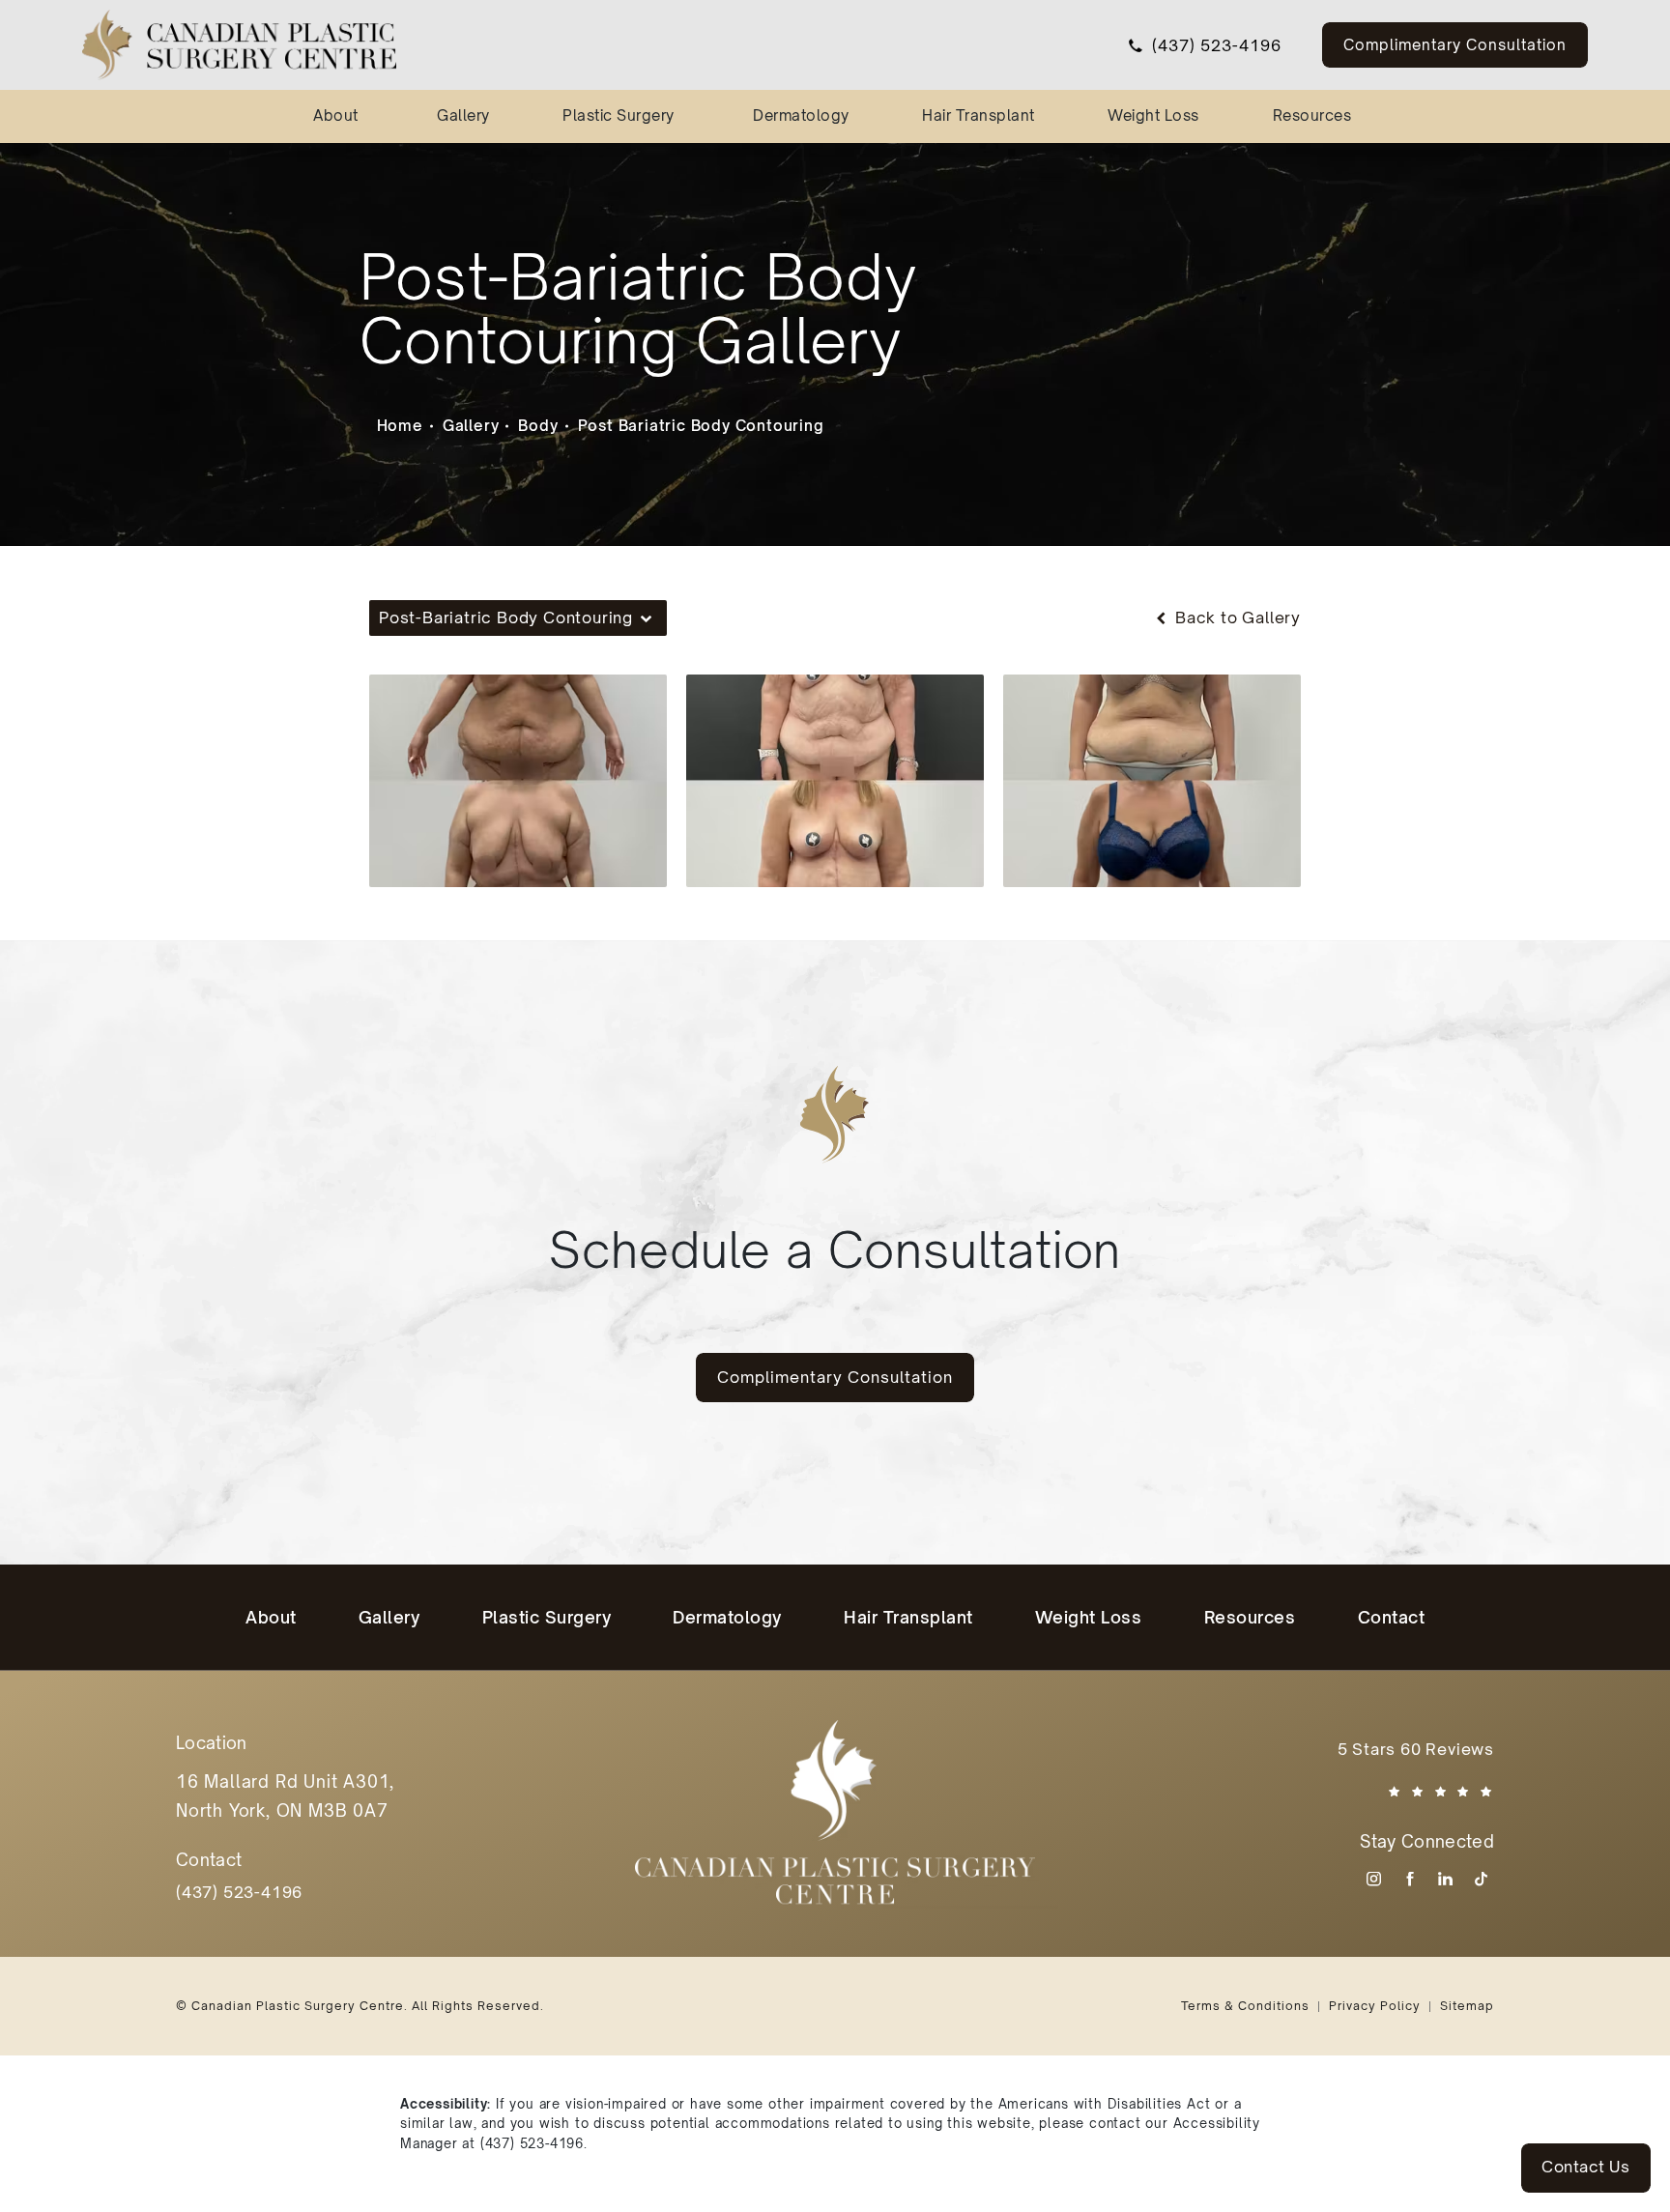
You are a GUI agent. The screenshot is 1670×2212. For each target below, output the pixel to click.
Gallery (471, 425)
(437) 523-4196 (532, 2143)
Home (400, 425)
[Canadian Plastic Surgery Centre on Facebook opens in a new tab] (1410, 1879)
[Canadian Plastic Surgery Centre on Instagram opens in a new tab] (1374, 1879)
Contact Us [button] (1585, 2167)
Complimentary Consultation (1455, 44)
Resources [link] (1312, 115)
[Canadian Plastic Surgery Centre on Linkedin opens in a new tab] (1445, 1879)
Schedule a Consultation (835, 1249)
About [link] (336, 115)
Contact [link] (1392, 1617)
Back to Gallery (1236, 618)
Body (538, 425)
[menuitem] (339, 116)
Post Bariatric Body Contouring (701, 425)
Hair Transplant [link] (979, 115)
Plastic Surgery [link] (619, 115)
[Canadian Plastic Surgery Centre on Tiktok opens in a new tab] (1481, 1879)
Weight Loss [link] (1153, 115)
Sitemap (1467, 2006)
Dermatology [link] (801, 115)
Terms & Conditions (1245, 2006)
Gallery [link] (463, 115)
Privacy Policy (1375, 2006)
